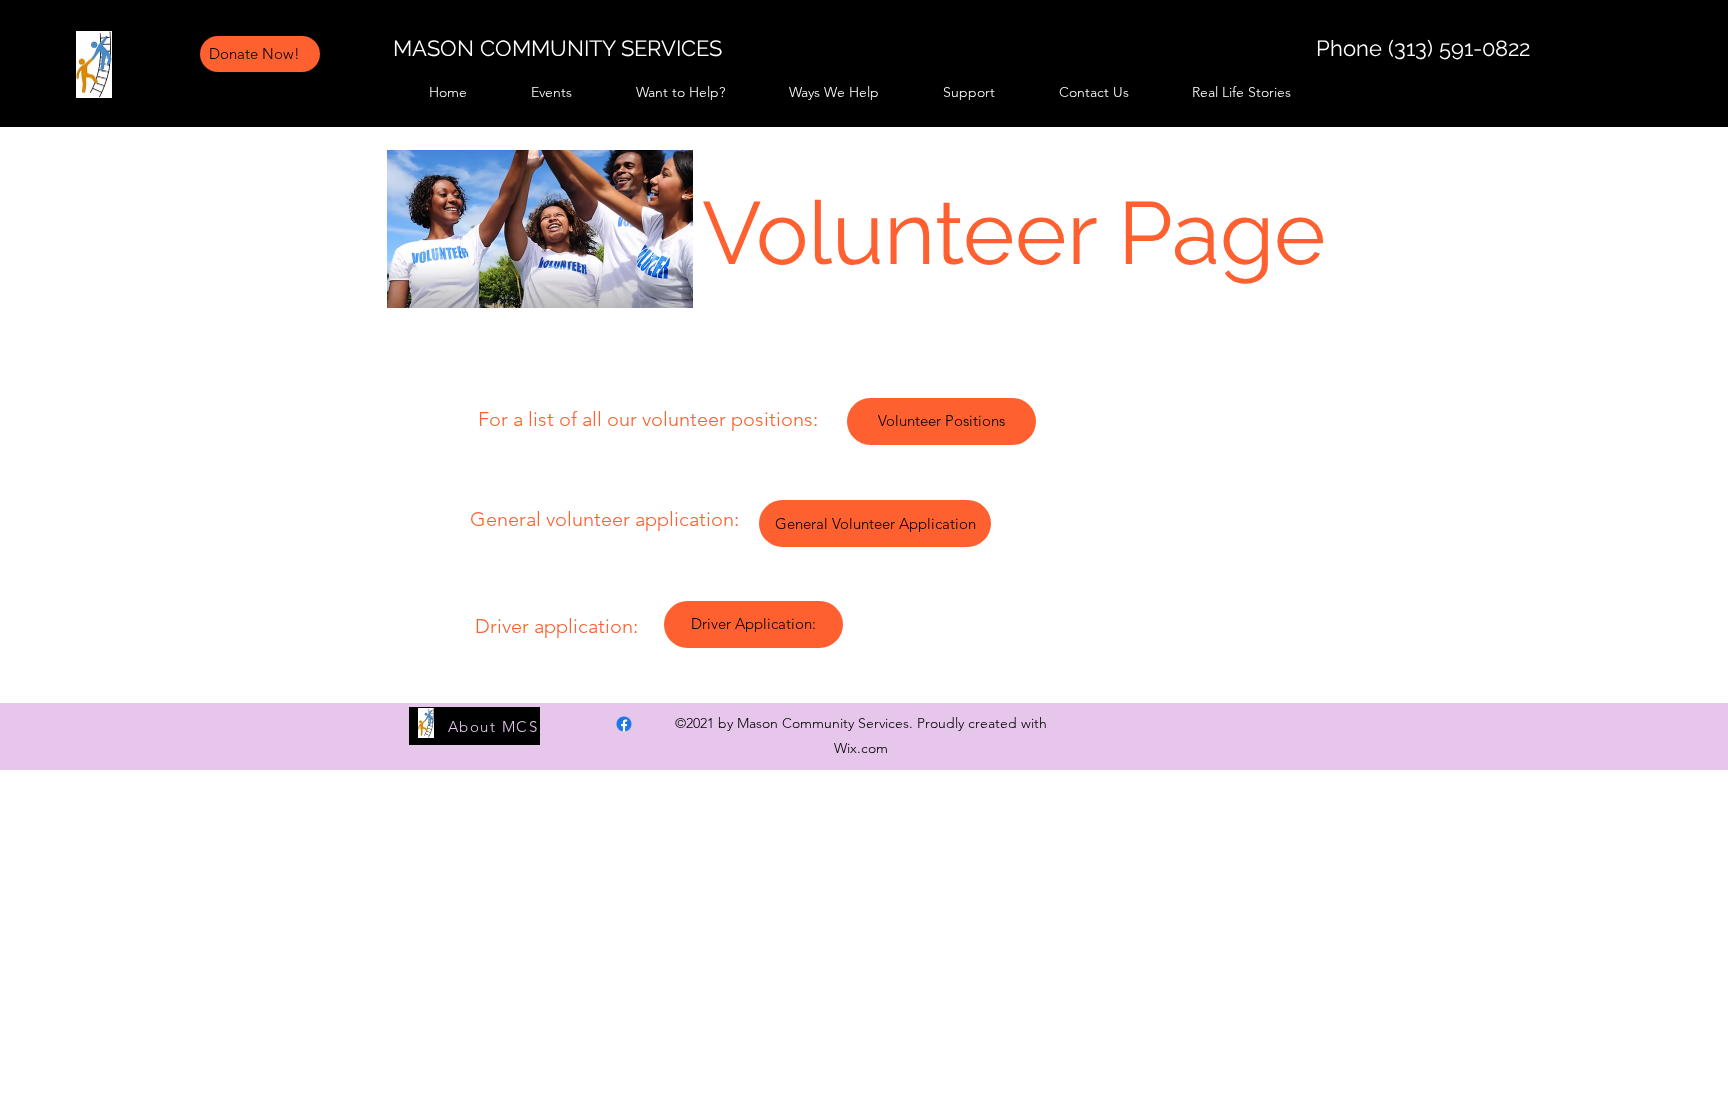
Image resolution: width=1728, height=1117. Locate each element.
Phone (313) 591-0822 (1423, 48)
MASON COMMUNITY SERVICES (557, 48)
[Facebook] (1453, 37)
